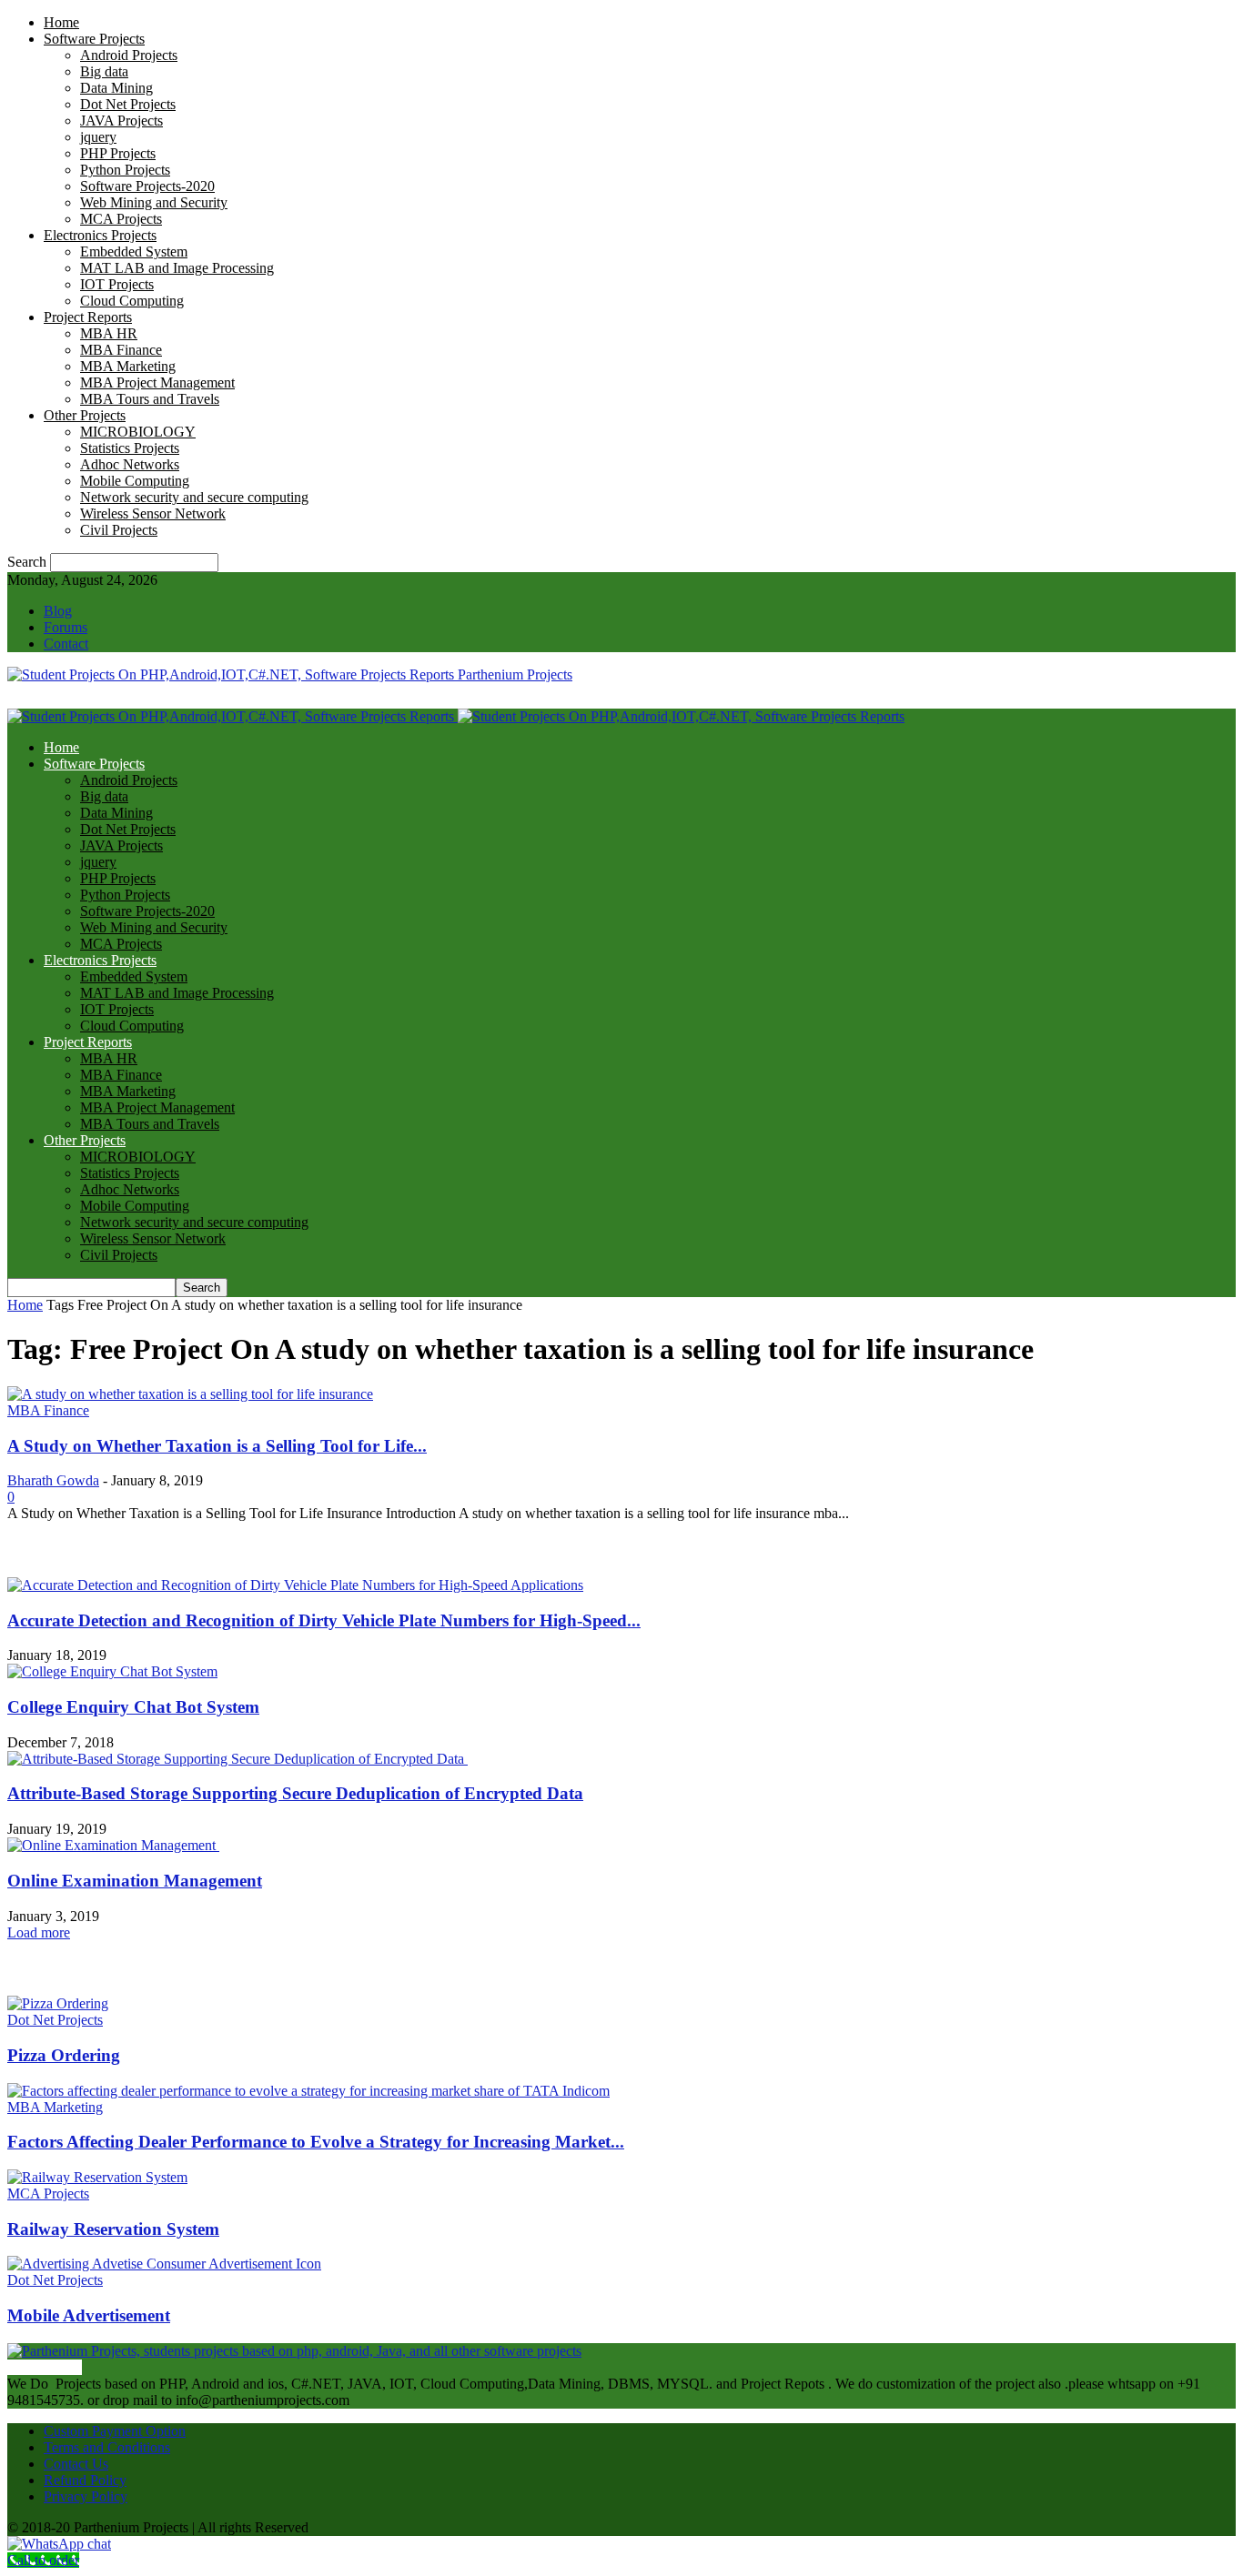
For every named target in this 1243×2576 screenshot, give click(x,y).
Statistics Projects (130, 448)
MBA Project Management (157, 382)
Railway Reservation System (113, 2229)
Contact (66, 644)
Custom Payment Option (115, 2431)
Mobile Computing (135, 481)
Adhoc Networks (130, 464)
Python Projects (125, 170)
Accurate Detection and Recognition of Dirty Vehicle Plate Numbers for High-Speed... (324, 1620)
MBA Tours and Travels (150, 399)
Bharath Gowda (53, 1480)
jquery (98, 137)
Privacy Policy (86, 2496)
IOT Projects (117, 284)
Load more (39, 1932)
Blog (58, 611)
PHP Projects (118, 153)
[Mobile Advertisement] (164, 2264)
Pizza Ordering (64, 2055)
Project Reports (88, 317)
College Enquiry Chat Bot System (133, 1707)
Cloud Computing (132, 301)
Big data (104, 71)
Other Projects (85, 415)
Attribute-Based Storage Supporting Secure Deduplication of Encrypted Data (295, 1793)
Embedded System (134, 252)
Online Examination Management (135, 1881)
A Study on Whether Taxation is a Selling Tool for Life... (217, 1446)
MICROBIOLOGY (138, 432)
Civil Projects (119, 530)
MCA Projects (121, 219)
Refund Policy (85, 2480)
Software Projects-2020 (147, 186)
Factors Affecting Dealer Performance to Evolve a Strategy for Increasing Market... (316, 2142)
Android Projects (129, 55)
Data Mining (116, 88)
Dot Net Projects (128, 104)
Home (61, 22)
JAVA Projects (121, 121)
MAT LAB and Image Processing (177, 268)
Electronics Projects (100, 235)
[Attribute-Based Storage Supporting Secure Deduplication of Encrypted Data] (237, 1759)
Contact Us (76, 2464)
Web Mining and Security (154, 202)
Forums (66, 627)
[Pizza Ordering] (58, 2003)
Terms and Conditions (107, 2447)
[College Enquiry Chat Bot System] (112, 1671)
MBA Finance (121, 350)
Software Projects (94, 39)
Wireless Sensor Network (153, 513)
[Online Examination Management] (113, 1845)
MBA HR (109, 333)
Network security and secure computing (194, 497)
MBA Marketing (128, 366)
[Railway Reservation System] (97, 2177)
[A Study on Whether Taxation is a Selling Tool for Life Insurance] (190, 1394)
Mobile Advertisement (89, 2315)
